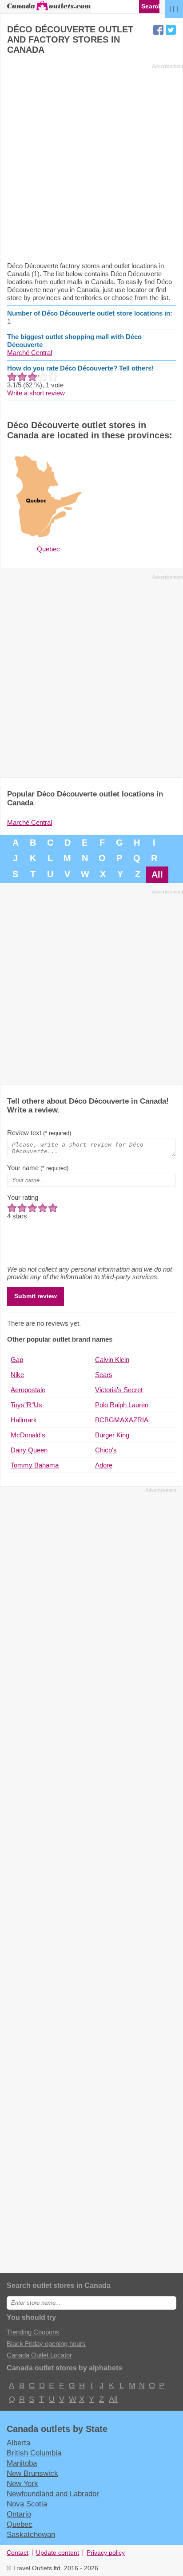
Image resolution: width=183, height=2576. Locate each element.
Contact (18, 2553)
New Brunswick (32, 2473)
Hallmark (24, 1420)
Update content (58, 2553)
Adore (104, 1465)
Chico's (106, 1450)
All (157, 874)
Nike (17, 1375)
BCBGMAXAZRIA (122, 1420)
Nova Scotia (27, 2504)
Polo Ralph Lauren (122, 1405)
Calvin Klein (112, 1360)
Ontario (19, 2514)
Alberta (18, 2443)
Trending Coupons (33, 2332)
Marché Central (30, 353)
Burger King (112, 1435)
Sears (104, 1375)
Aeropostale (28, 1390)
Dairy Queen (29, 1450)
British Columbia (34, 2453)
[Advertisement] (91, 162)
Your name (38, 1168)
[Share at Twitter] (171, 30)
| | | (174, 8)
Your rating (23, 1197)
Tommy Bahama (35, 1465)
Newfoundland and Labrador (53, 2494)
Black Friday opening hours (46, 2344)
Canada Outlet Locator (39, 2355)
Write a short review (36, 393)
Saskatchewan (31, 2534)
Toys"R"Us (26, 1405)
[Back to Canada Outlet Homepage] (49, 10)
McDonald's (28, 1435)
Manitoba (22, 2463)
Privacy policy (106, 2553)
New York (22, 2483)
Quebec (20, 2524)
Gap (17, 1360)
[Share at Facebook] (158, 30)
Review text (39, 1133)
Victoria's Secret (119, 1390)
